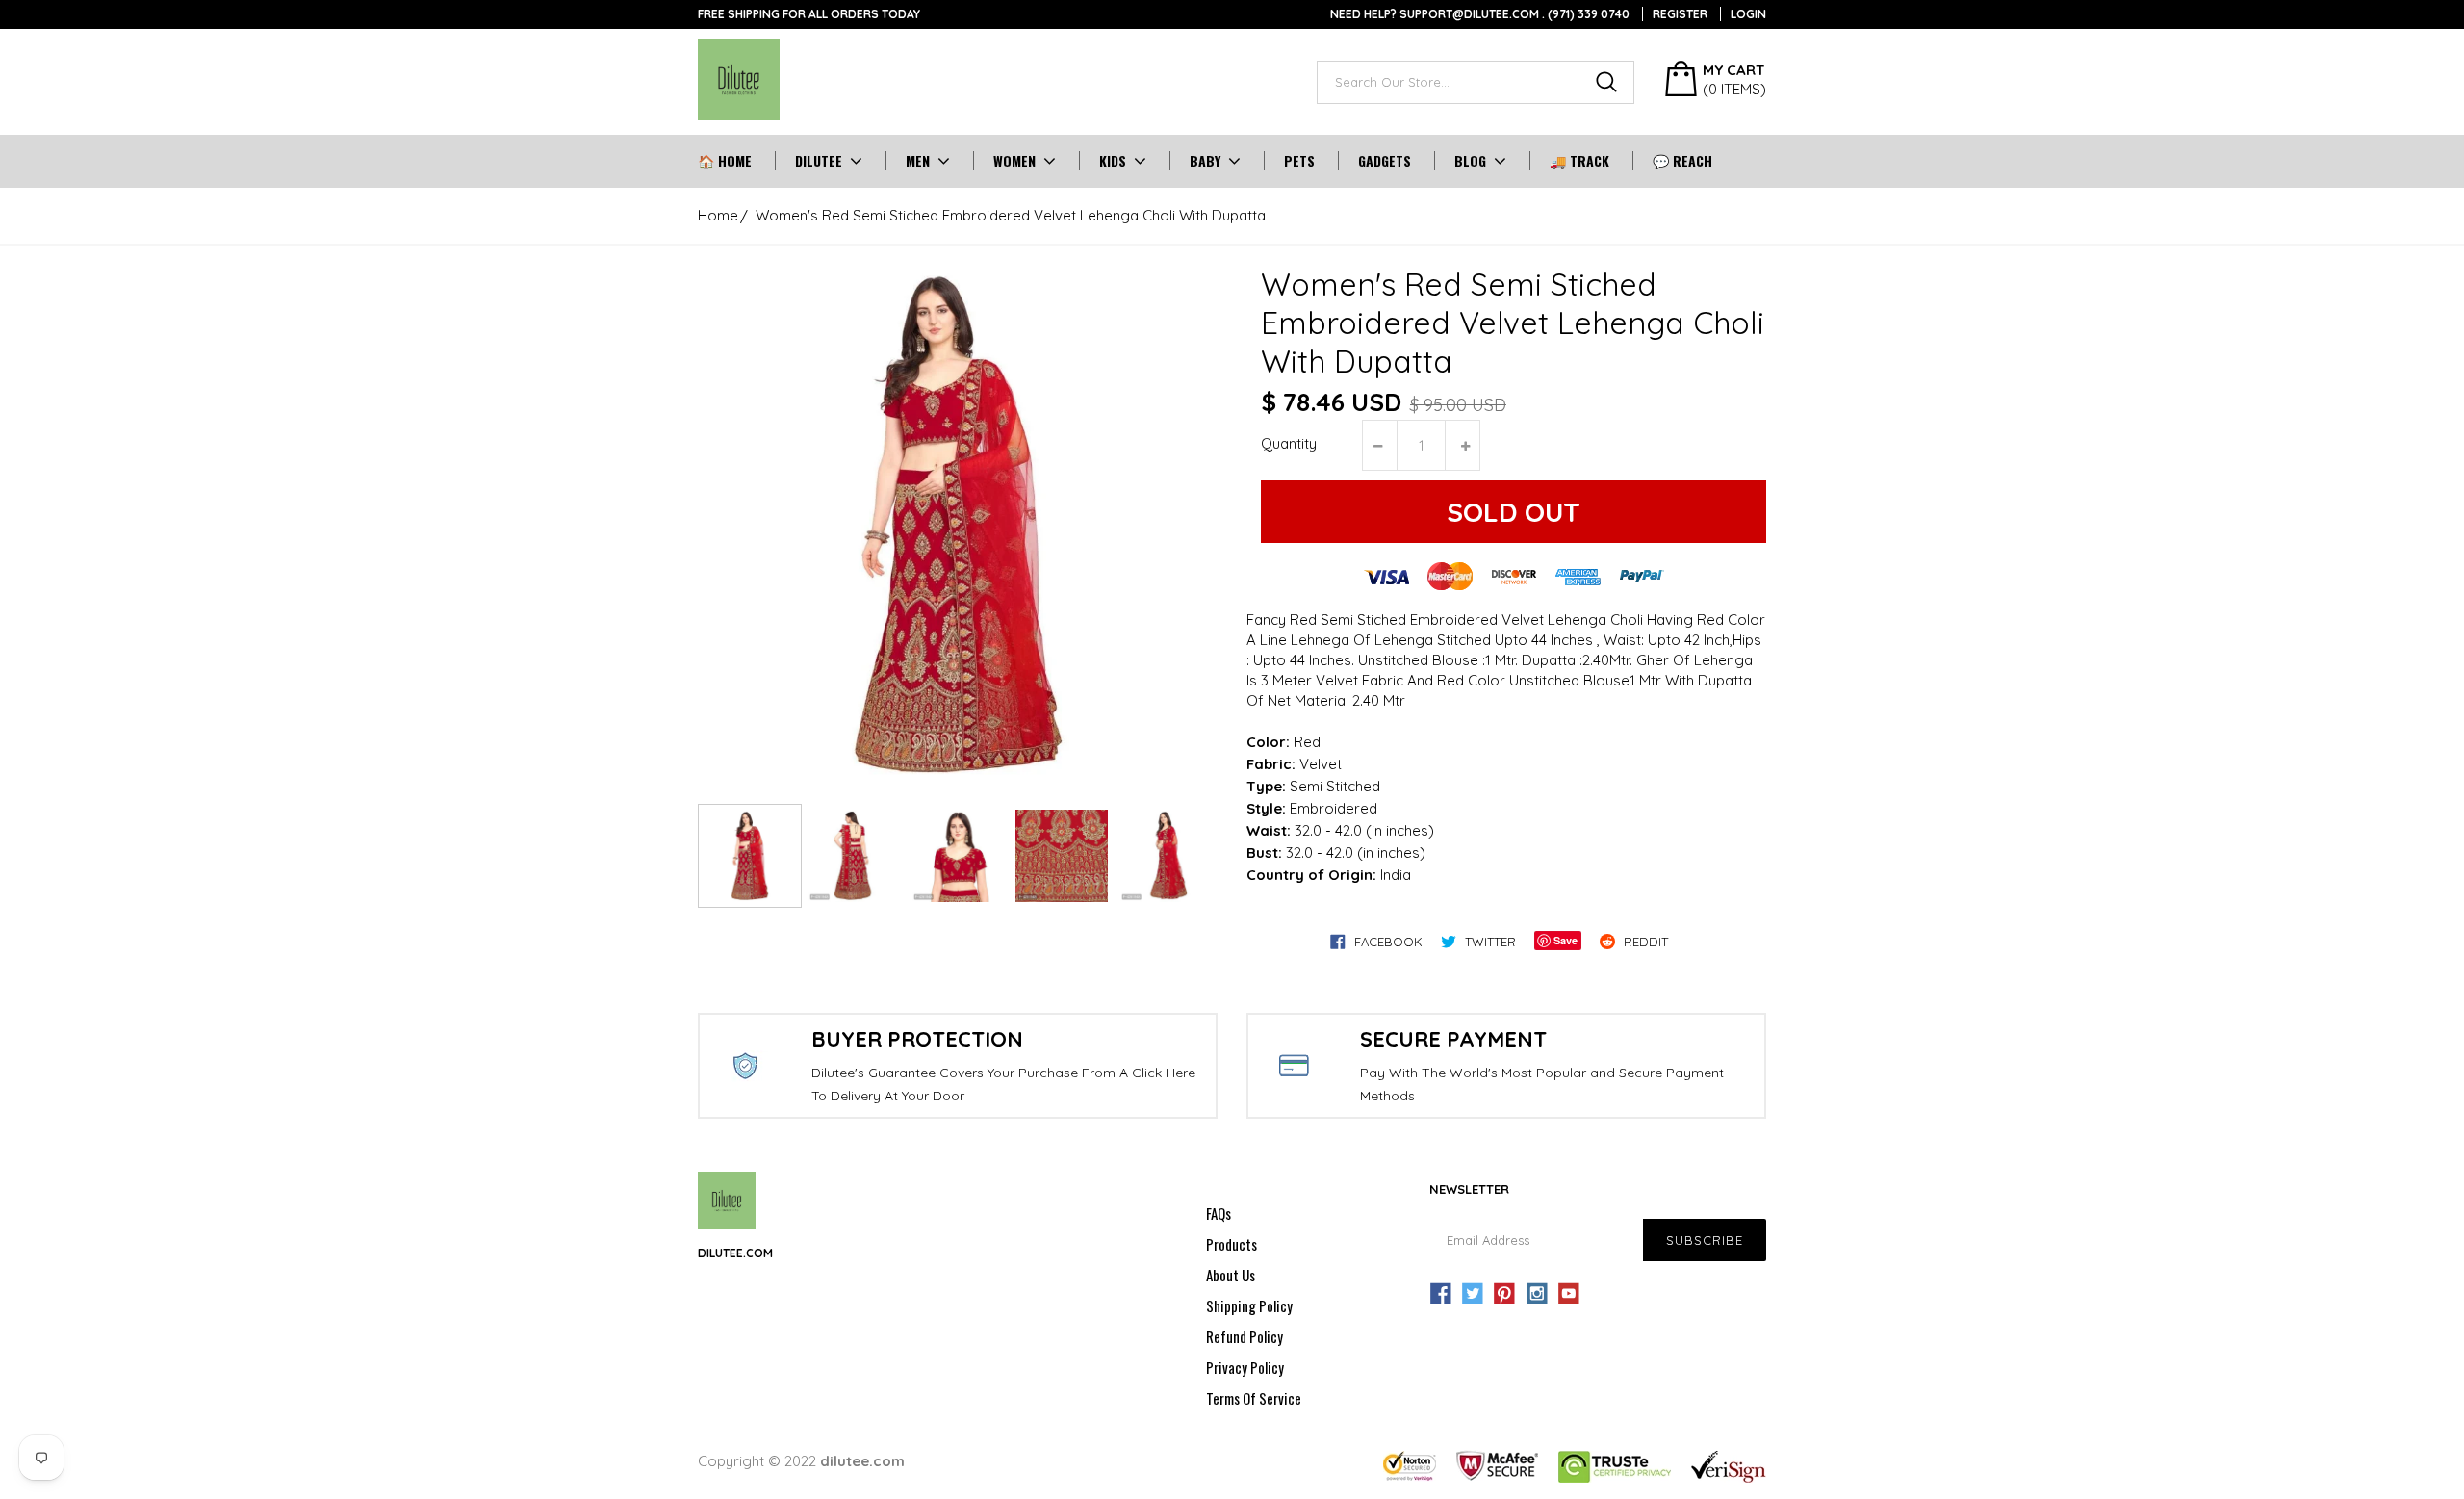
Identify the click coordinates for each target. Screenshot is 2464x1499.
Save (1566, 940)
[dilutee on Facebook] (1441, 1294)
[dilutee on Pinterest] (1504, 1294)
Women (1014, 161)
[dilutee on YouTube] (1569, 1294)
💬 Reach (1682, 161)
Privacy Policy (1245, 1367)
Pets (1299, 161)
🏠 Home (725, 161)
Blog (1470, 161)
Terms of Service (1254, 1398)
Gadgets (1385, 161)
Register (1680, 14)
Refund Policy (1245, 1336)
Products (1232, 1244)
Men (918, 161)
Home (718, 215)
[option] (958, 525)
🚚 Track (1579, 161)
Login (1748, 14)
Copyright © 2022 (801, 1461)
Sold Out (1514, 512)
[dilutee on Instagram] (1537, 1294)
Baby (1205, 161)
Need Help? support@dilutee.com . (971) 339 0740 (1480, 14)
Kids (1113, 161)
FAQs (1219, 1213)
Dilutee (819, 161)
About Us (1231, 1275)
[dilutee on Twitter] (1473, 1294)
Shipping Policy (1249, 1305)
